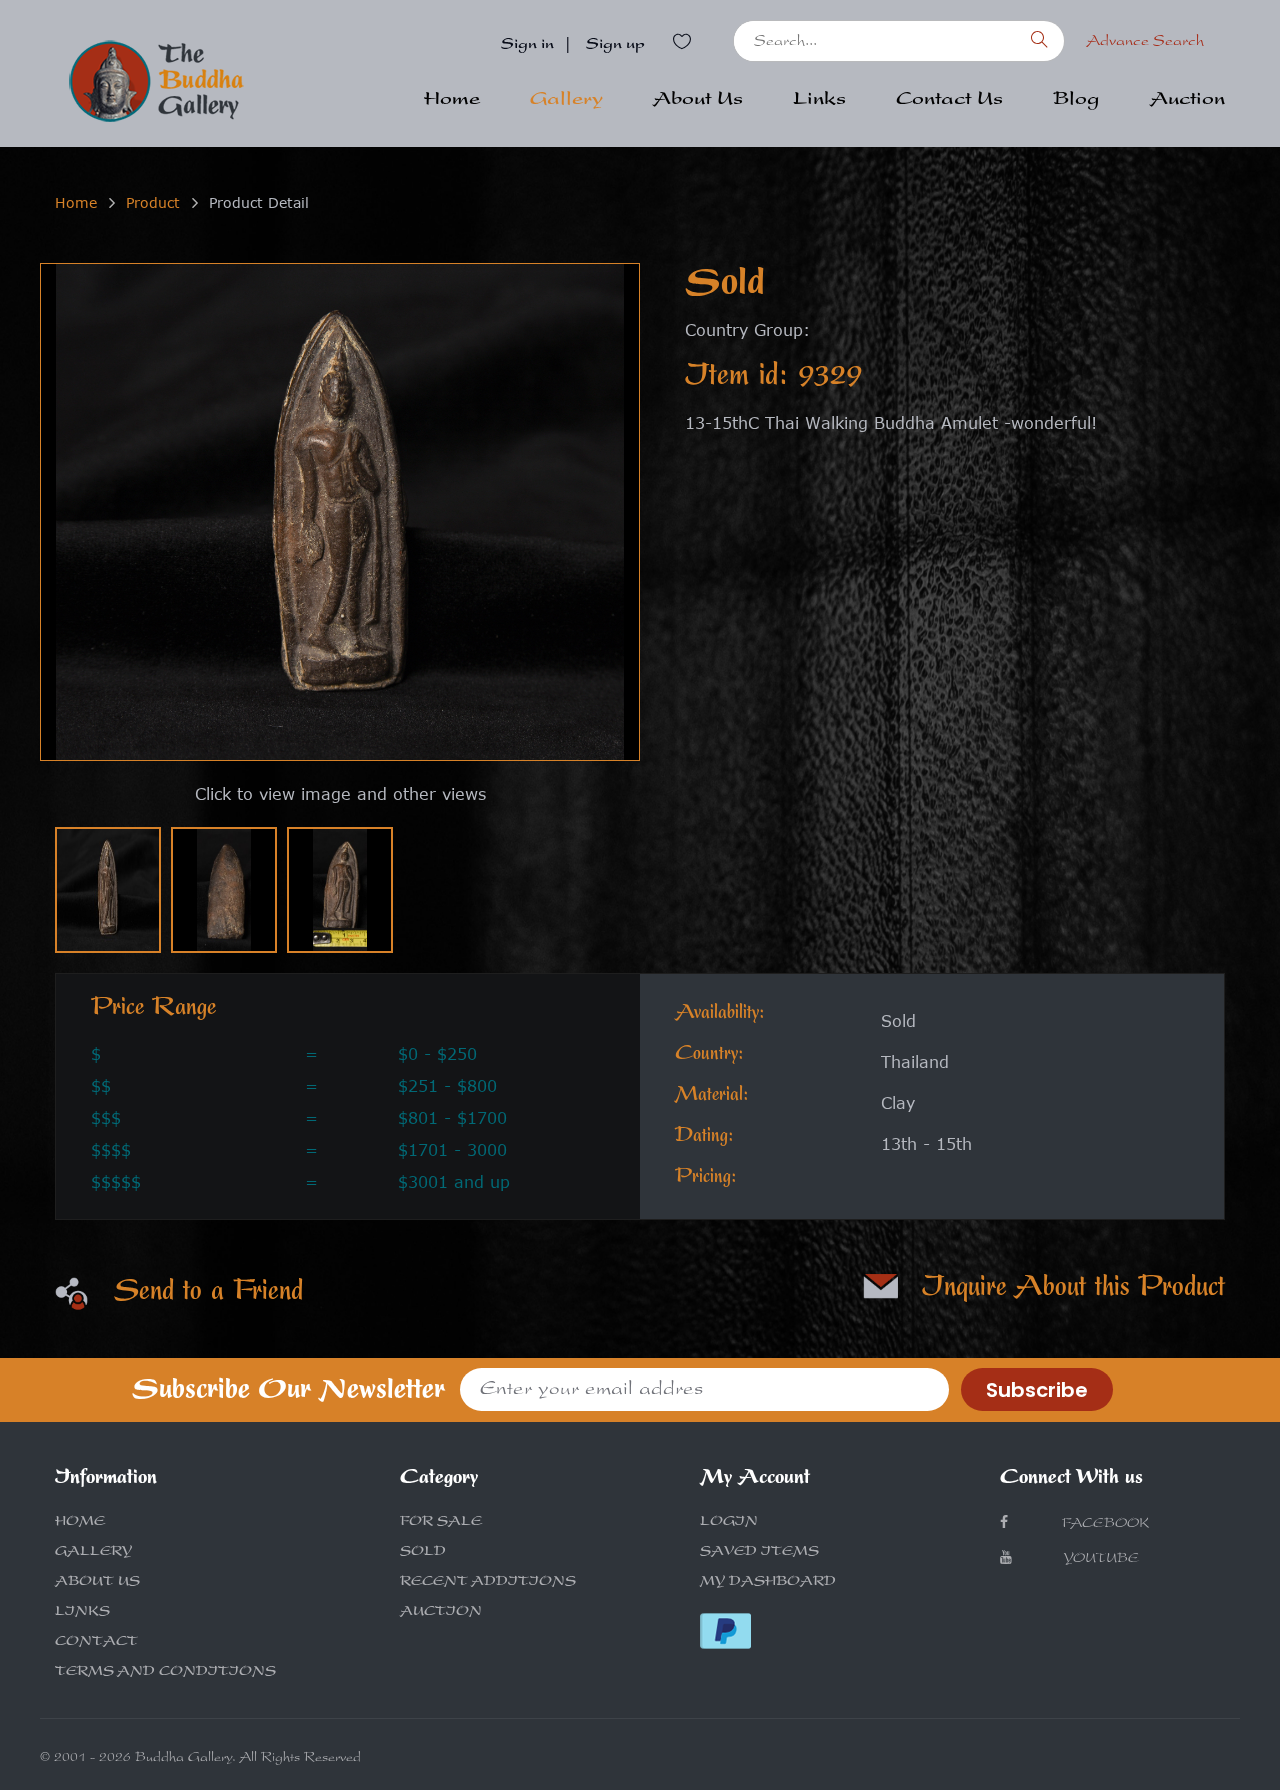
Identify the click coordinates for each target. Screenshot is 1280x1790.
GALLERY (93, 1553)
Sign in (527, 46)
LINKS (82, 1613)
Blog (1076, 101)
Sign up (615, 46)
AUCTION (441, 1613)
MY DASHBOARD (768, 1583)
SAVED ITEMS (759, 1553)
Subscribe (1037, 1390)
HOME (80, 1523)
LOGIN (729, 1523)
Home (452, 101)
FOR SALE (441, 1523)
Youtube (1100, 1560)
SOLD (423, 1553)
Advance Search (1145, 43)
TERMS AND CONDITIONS (165, 1673)
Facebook (1103, 1525)
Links (819, 101)
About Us (698, 101)
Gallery (566, 101)
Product (153, 202)
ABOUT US (97, 1583)
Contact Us (949, 101)
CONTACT (96, 1643)
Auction (1187, 101)
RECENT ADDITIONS (488, 1583)
